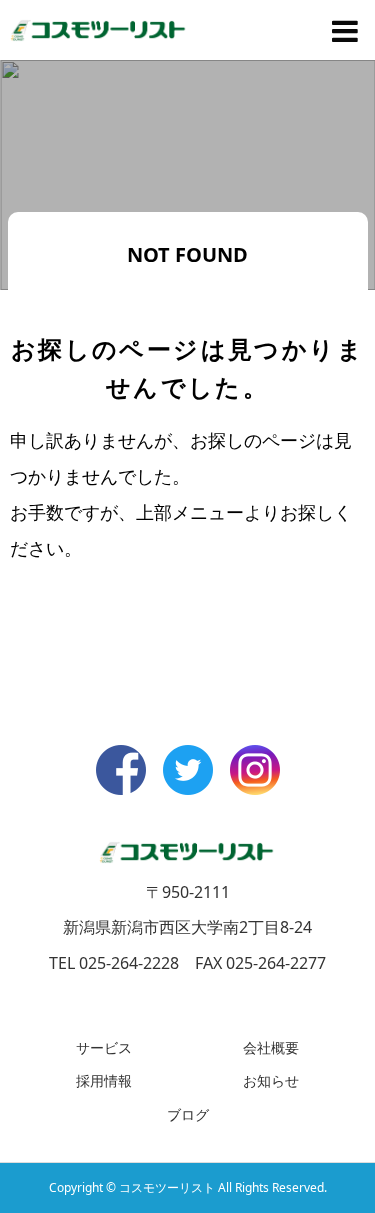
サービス (104, 1047)
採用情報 (104, 1080)
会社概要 (271, 1047)
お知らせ (271, 1080)
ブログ (188, 1114)
